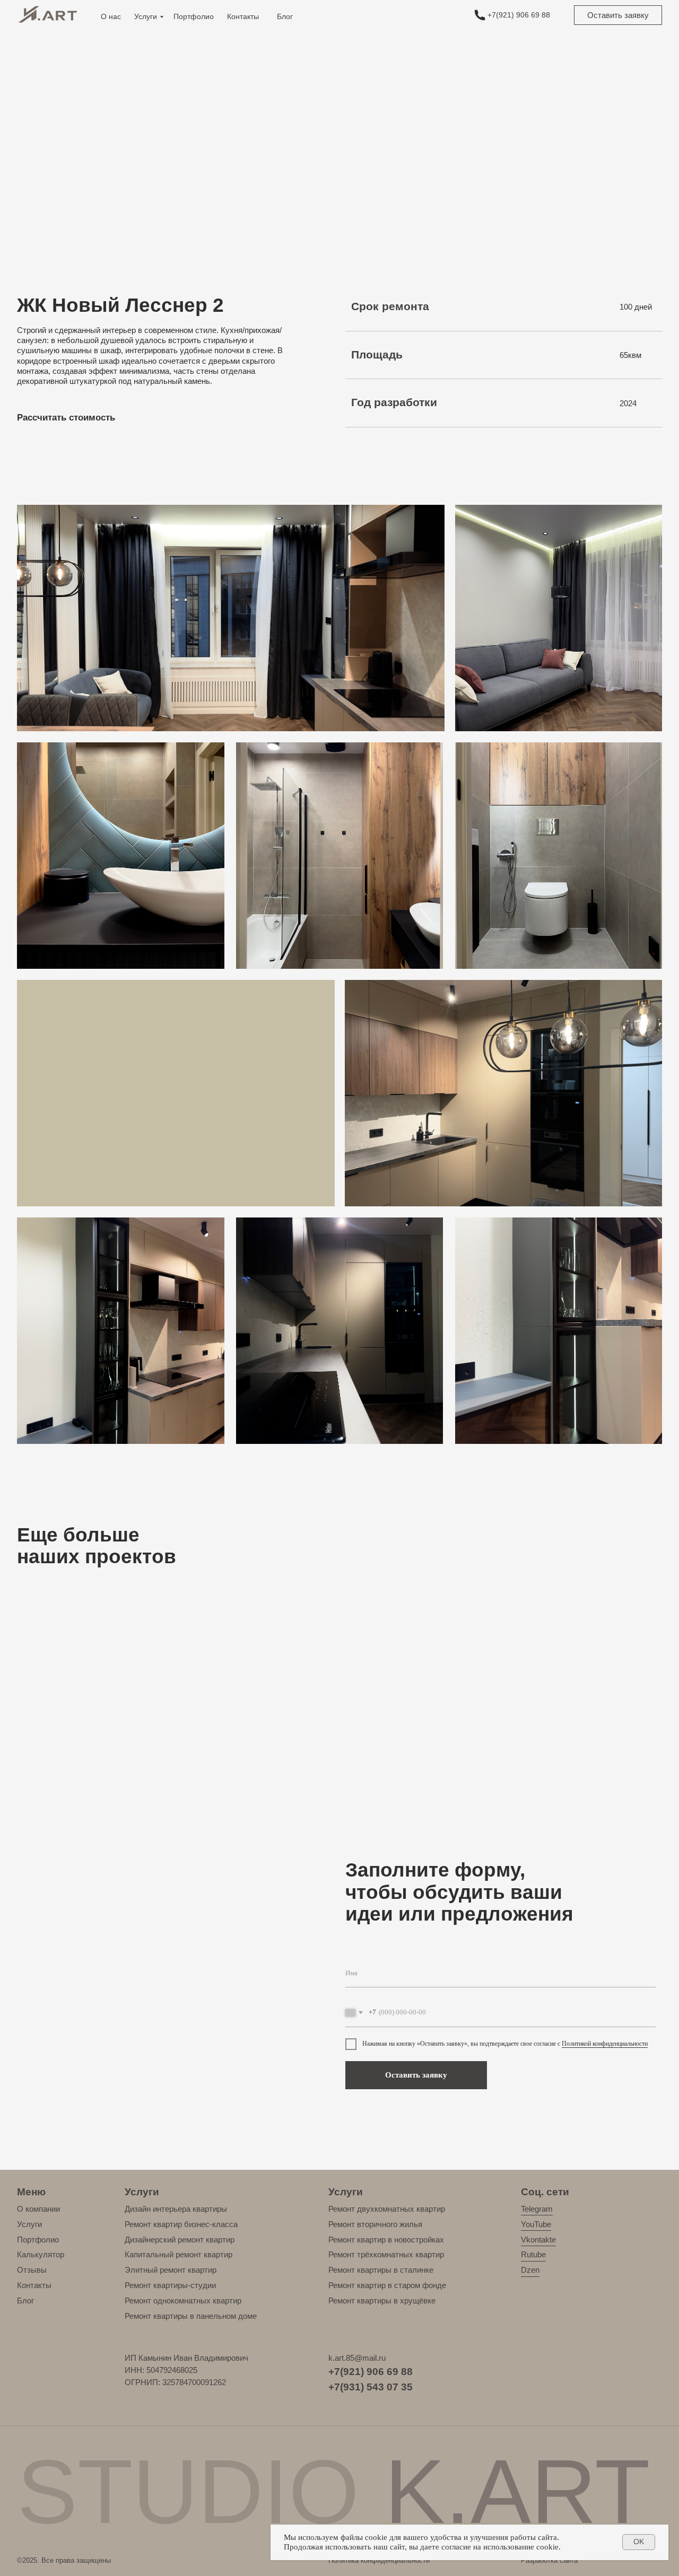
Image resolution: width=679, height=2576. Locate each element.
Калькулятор (41, 2254)
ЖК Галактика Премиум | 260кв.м (75, 1780)
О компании (38, 2209)
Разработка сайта (549, 2560)
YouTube (536, 2224)
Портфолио (194, 16)
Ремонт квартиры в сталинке (381, 2270)
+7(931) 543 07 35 (371, 2387)
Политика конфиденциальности (379, 2560)
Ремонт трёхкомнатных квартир (386, 2254)
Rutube (533, 2254)
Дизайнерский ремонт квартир (180, 2240)
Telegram (537, 2209)
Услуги (146, 16)
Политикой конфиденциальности (605, 2044)
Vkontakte (538, 2240)
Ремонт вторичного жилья (375, 2224)
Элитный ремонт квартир (171, 2270)
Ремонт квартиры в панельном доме (191, 2316)
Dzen (530, 2270)
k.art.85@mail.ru (357, 2358)
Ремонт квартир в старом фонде (387, 2285)
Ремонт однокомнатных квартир (183, 2301)
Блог (285, 16)
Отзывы (32, 2270)
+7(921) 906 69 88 (519, 15)
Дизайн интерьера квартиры (176, 2209)
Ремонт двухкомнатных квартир (387, 2209)
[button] (618, 15)
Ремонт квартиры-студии (170, 2285)
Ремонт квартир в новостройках (386, 2240)
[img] (480, 15)
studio (333, 2491)
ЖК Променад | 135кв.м (387, 1780)
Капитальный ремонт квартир (179, 2254)
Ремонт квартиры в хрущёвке (382, 2301)
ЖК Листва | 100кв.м (545, 1780)
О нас (111, 16)
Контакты (243, 16)
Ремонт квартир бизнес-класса (181, 2224)
